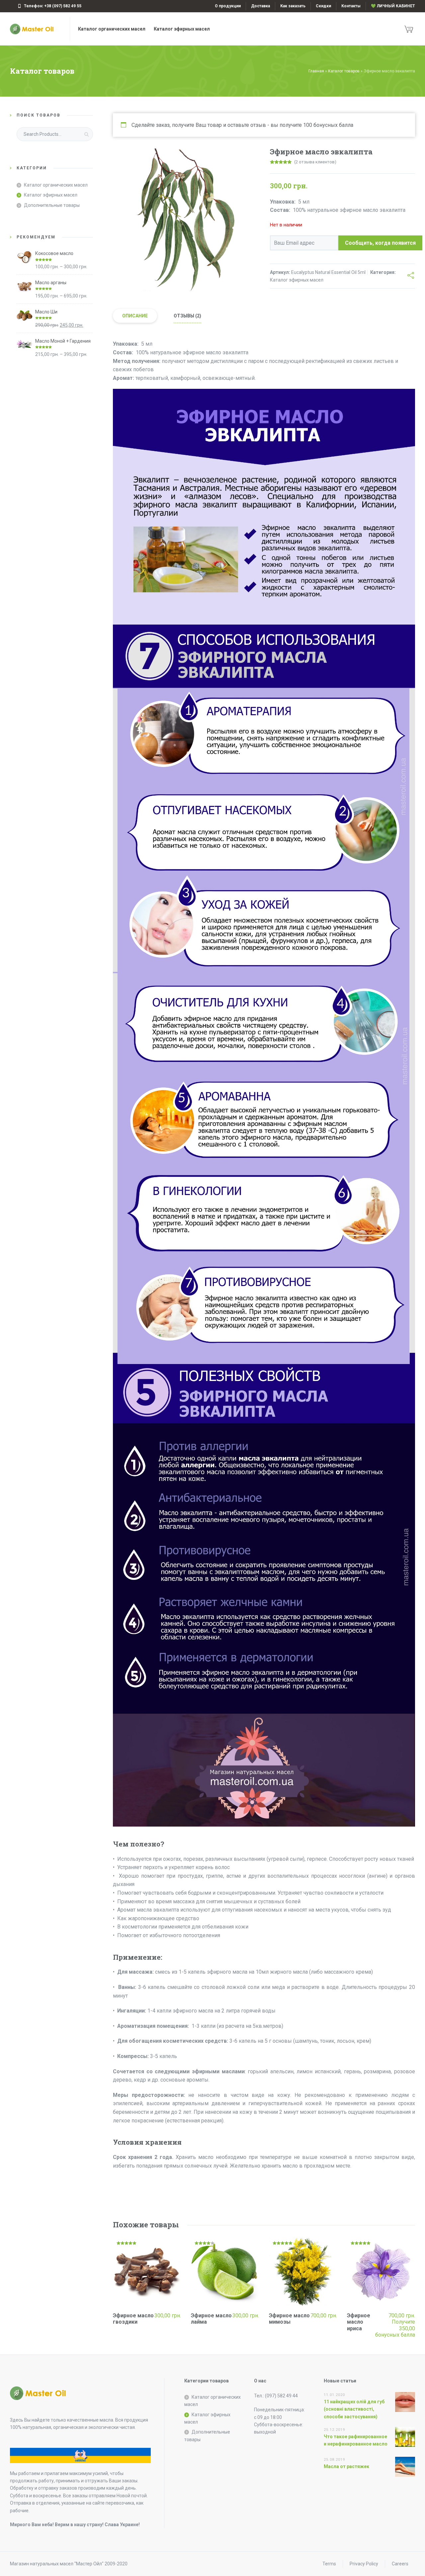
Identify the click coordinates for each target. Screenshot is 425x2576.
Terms (329, 2564)
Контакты (351, 6)
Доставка (260, 6)
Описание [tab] (135, 316)
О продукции (228, 6)
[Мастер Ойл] (36, 29)
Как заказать (293, 6)
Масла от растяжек (346, 2466)
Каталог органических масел (56, 185)
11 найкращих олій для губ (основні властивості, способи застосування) (354, 2409)
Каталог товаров (344, 71)
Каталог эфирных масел (297, 280)
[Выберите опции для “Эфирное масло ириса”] (411, 2331)
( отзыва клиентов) (315, 162)
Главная (316, 71)
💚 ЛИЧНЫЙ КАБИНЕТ (393, 6)
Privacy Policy (364, 2564)
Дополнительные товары (52, 205)
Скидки (323, 6)
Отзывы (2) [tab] (187, 316)
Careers (400, 2564)
